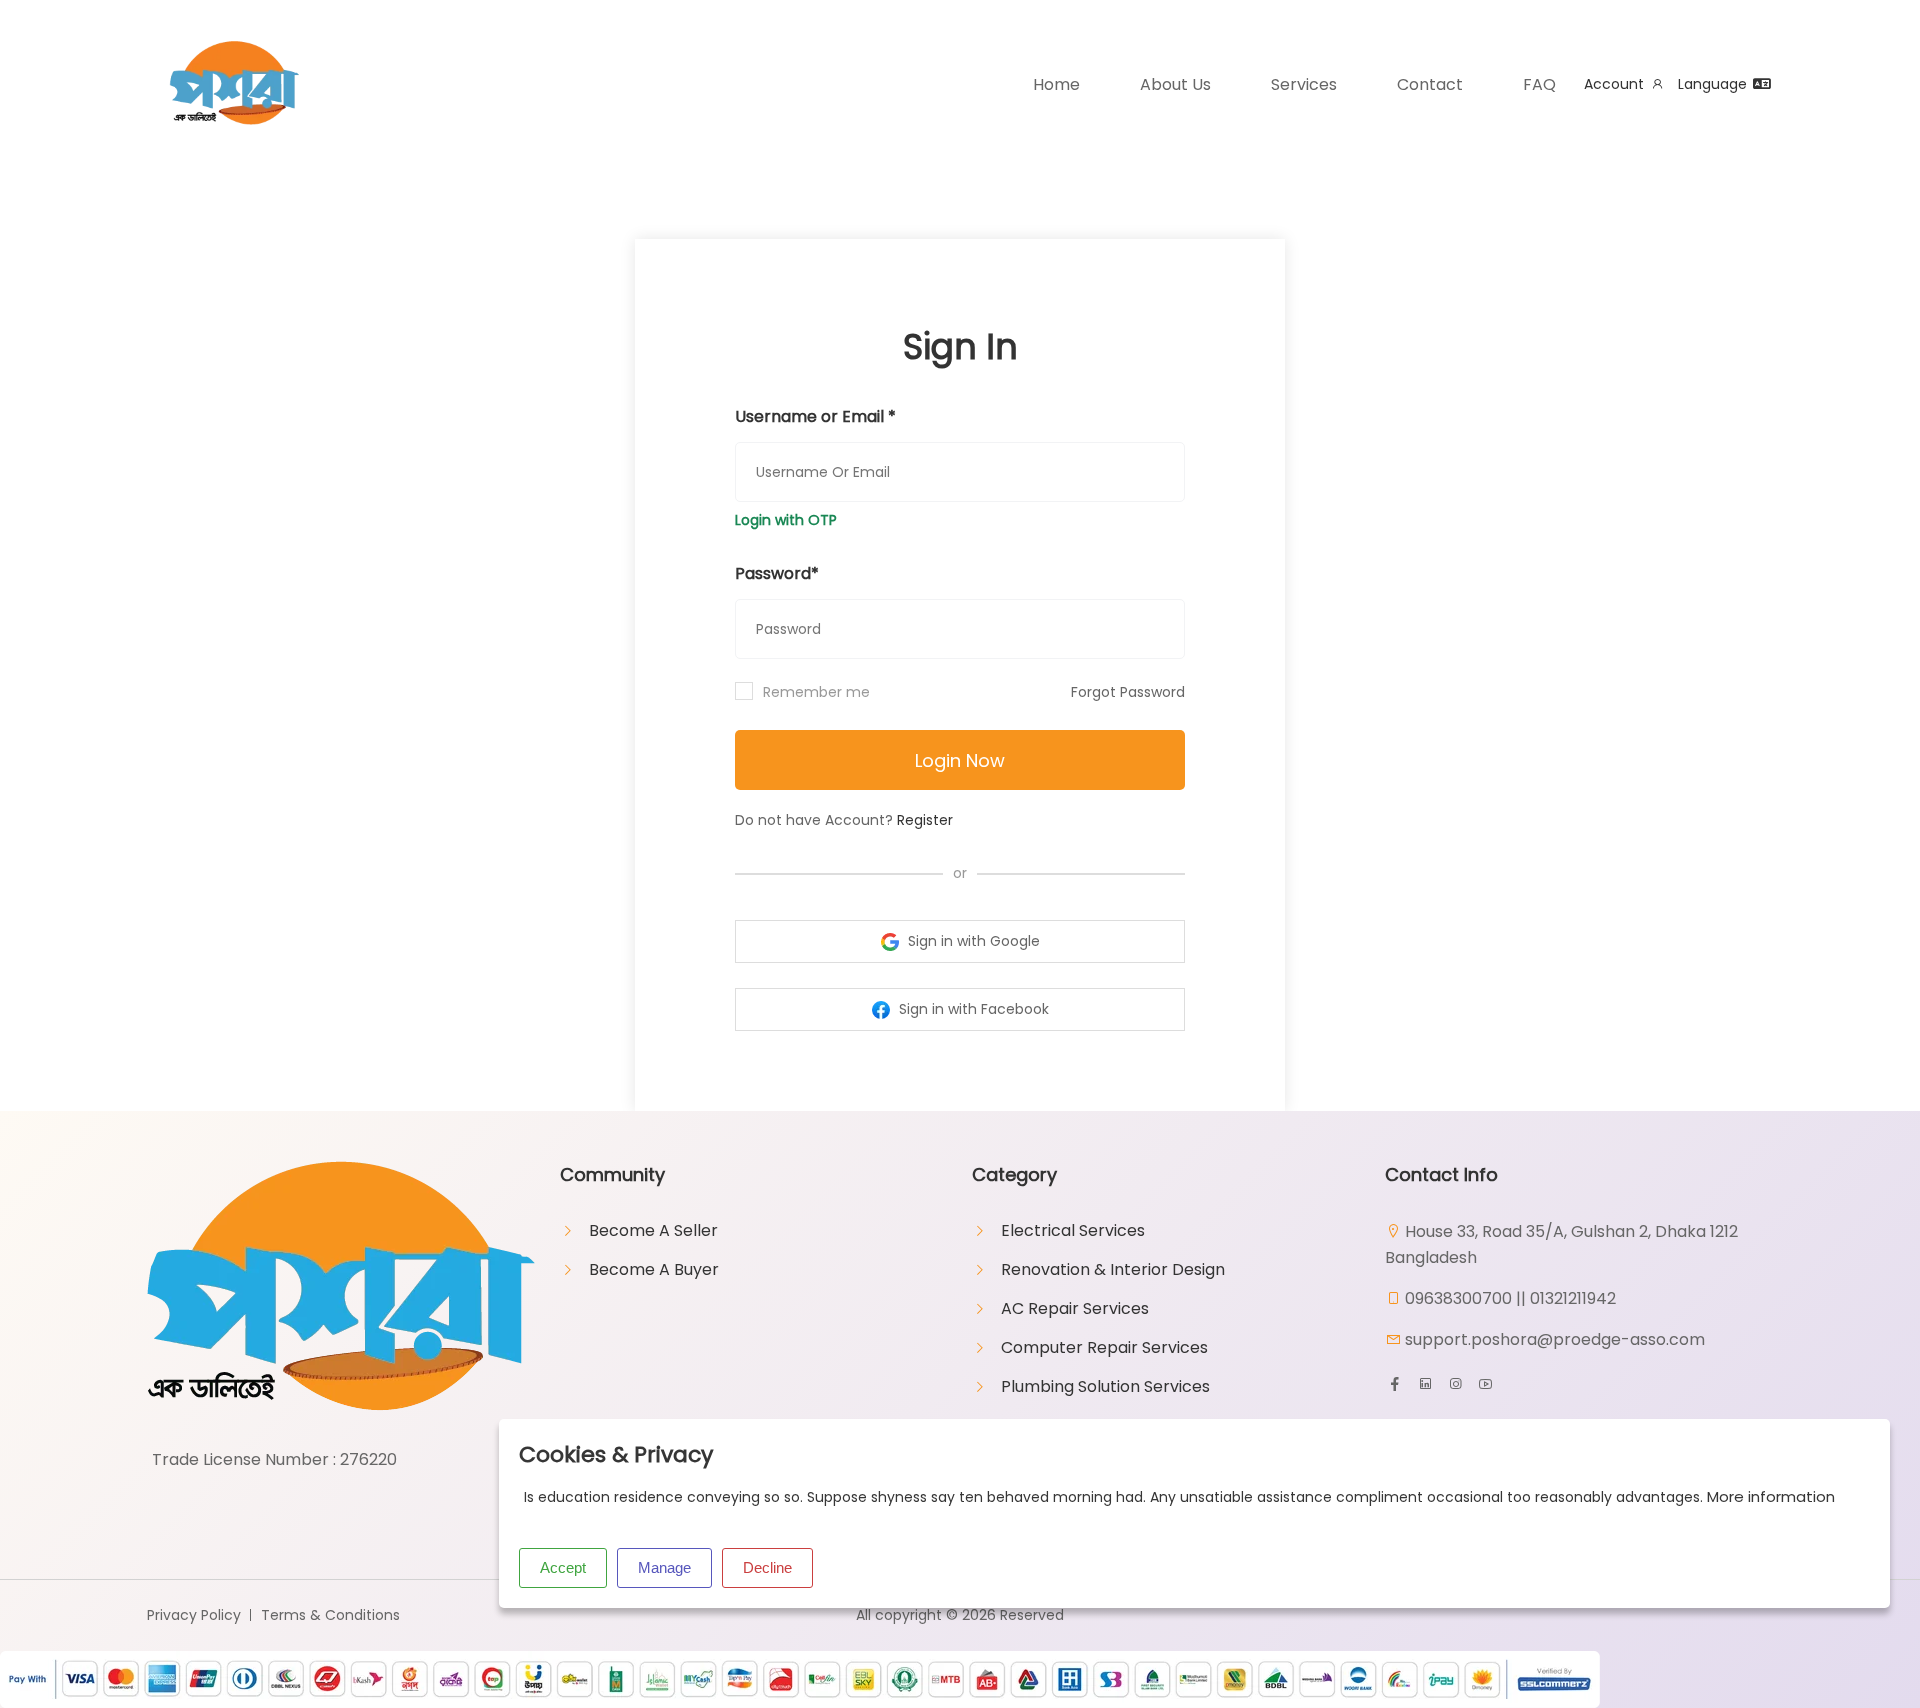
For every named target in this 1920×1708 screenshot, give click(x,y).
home (1056, 84)
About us (1175, 84)
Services (1304, 84)
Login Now (960, 760)
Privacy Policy (194, 1615)
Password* (777, 573)
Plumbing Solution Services (1105, 1386)
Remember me (816, 692)
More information (1771, 1496)
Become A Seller (653, 1230)
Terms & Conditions (330, 1615)
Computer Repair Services (1104, 1347)
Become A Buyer (654, 1269)
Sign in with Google (972, 941)
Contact (1430, 84)
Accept (563, 1567)
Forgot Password (1128, 692)
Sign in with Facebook (972, 1009)
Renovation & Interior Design (1113, 1269)
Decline (767, 1567)
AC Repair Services (1075, 1308)
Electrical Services (1073, 1230)
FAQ (1539, 84)
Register (925, 820)
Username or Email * (815, 416)
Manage (664, 1567)
